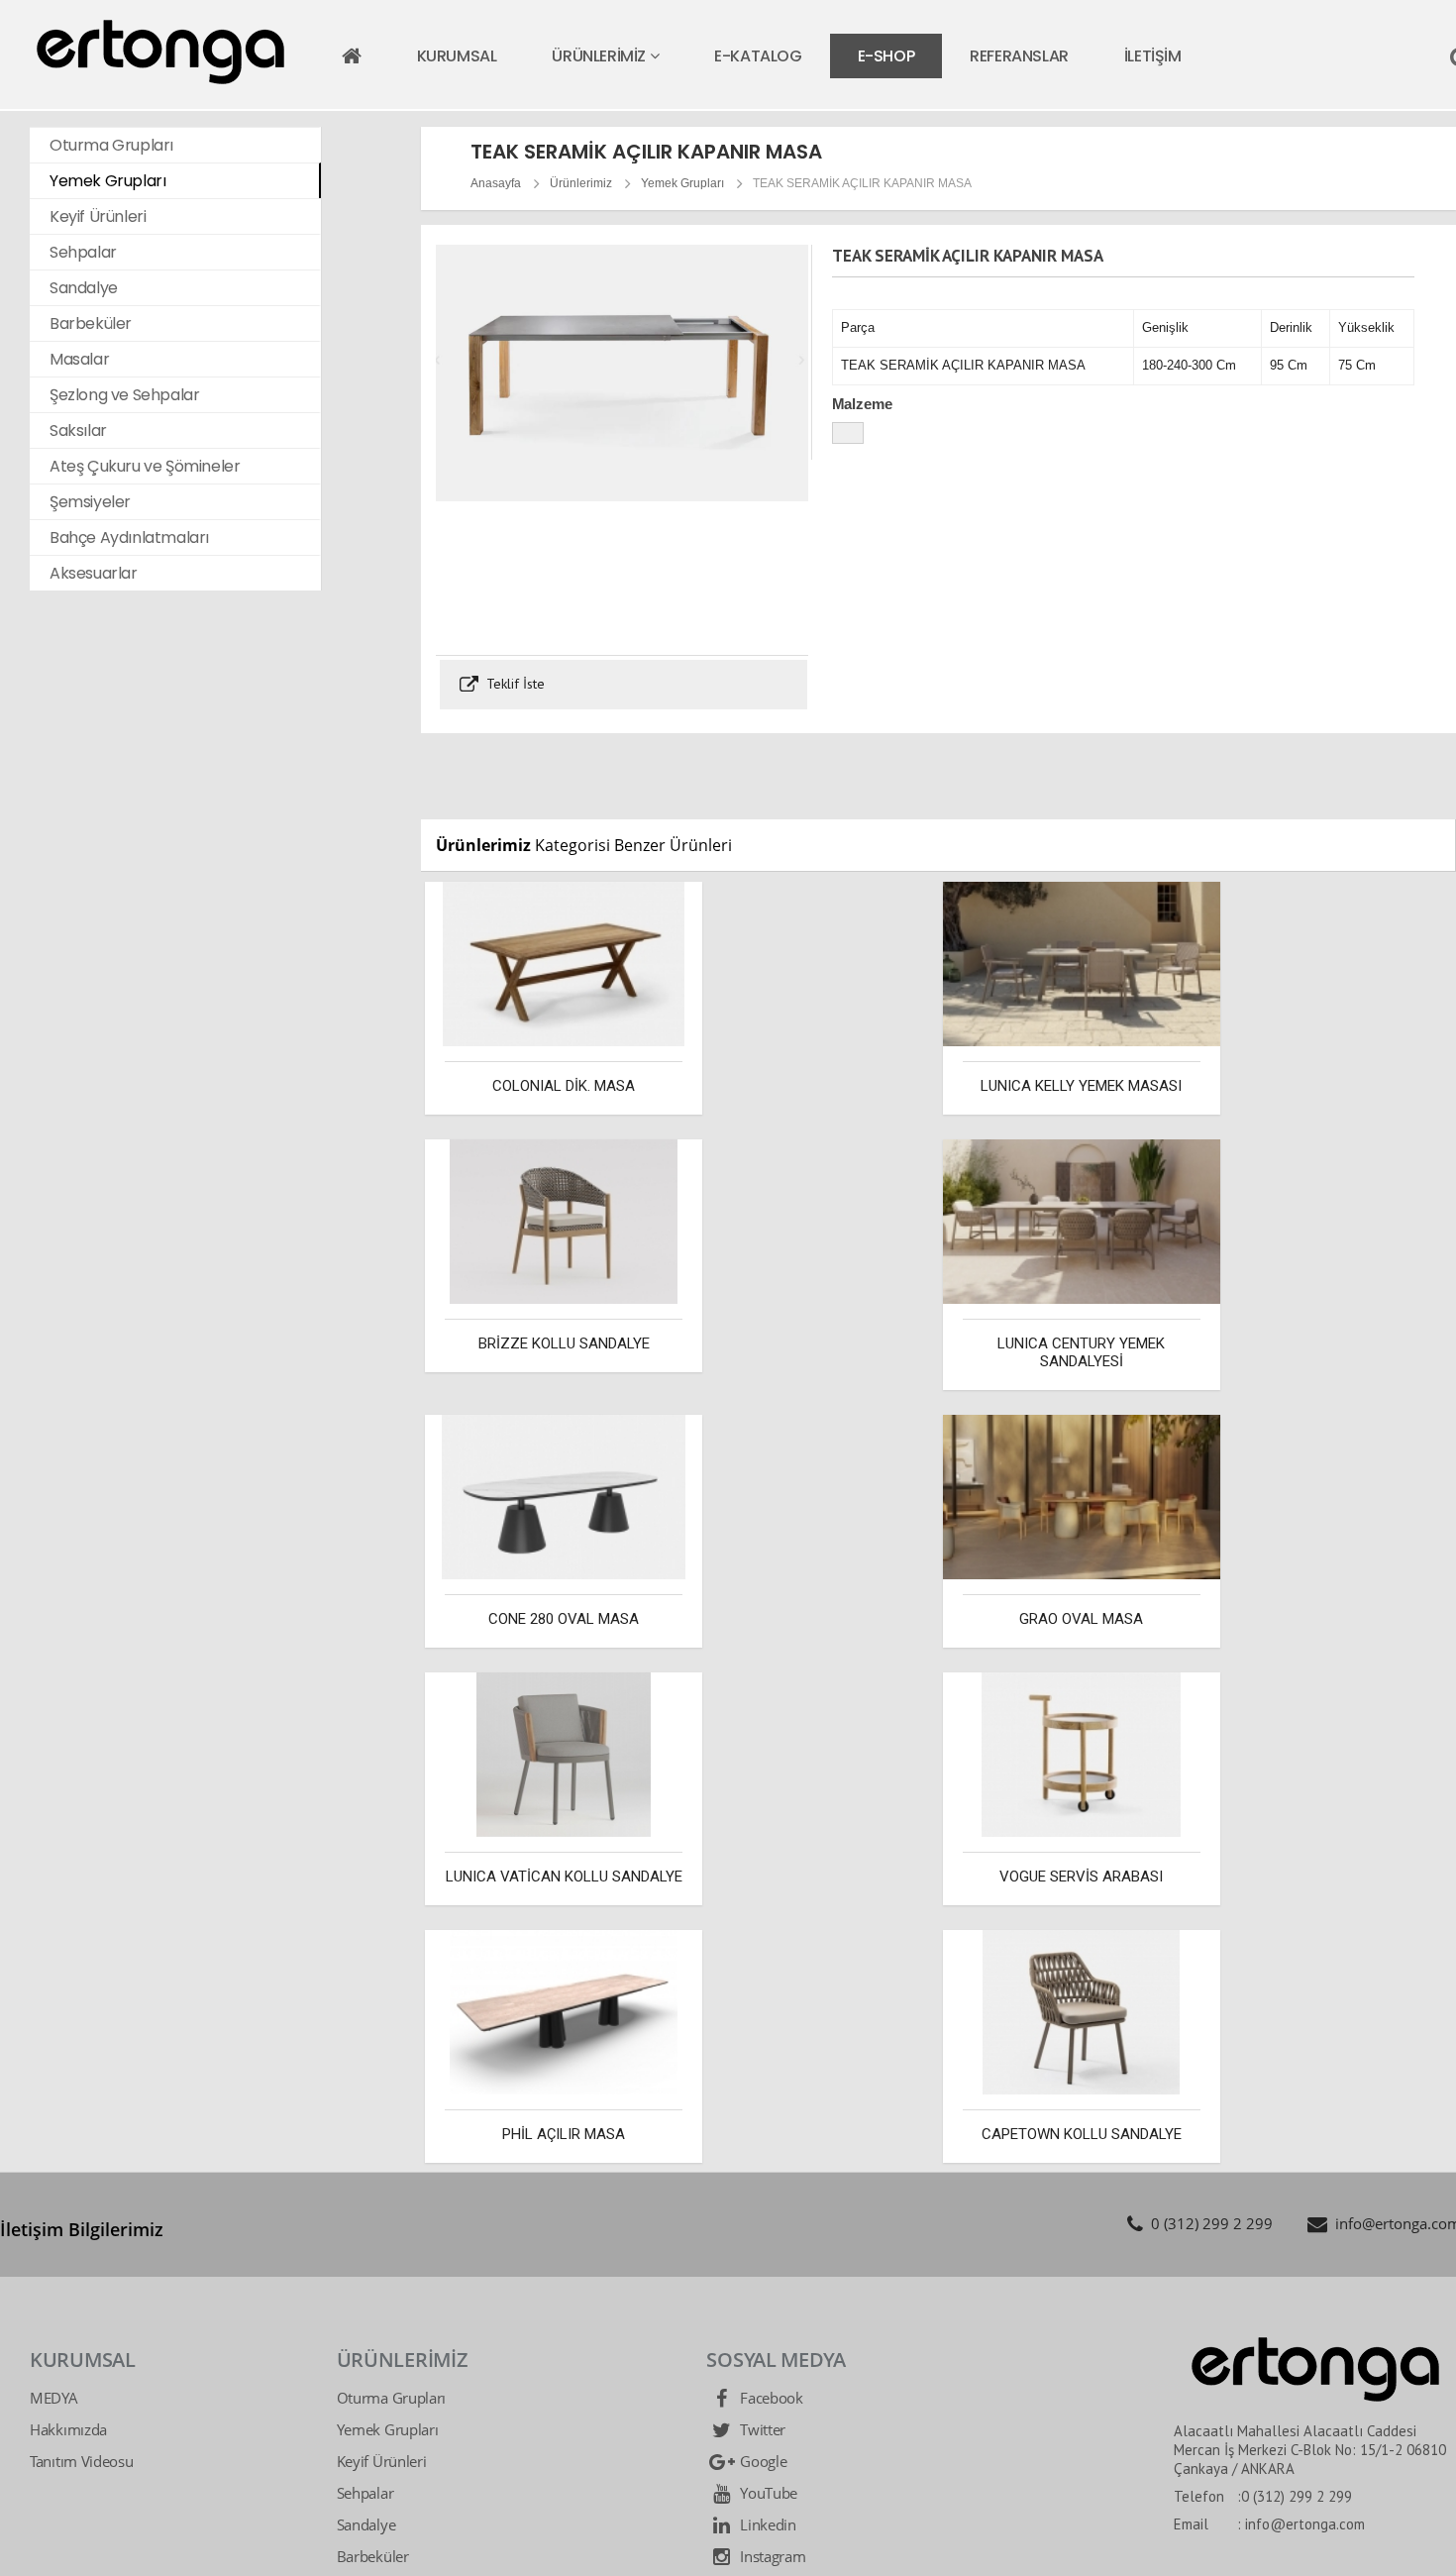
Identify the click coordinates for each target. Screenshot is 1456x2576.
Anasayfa (496, 183)
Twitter (761, 2429)
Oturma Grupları (392, 2398)
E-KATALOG (758, 56)
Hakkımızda (68, 2429)
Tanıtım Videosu (82, 2461)
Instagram (771, 2556)
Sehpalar (365, 2493)
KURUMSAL (457, 56)
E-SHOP (886, 56)
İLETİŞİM (1153, 56)
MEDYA (54, 2398)
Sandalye (366, 2524)
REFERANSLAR (1019, 56)
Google (761, 2461)
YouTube (767, 2493)
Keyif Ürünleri (382, 2461)
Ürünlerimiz (581, 183)
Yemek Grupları (682, 183)
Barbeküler (373, 2556)
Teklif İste (514, 684)
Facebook (769, 2398)
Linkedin (766, 2524)
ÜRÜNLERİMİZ (600, 56)
